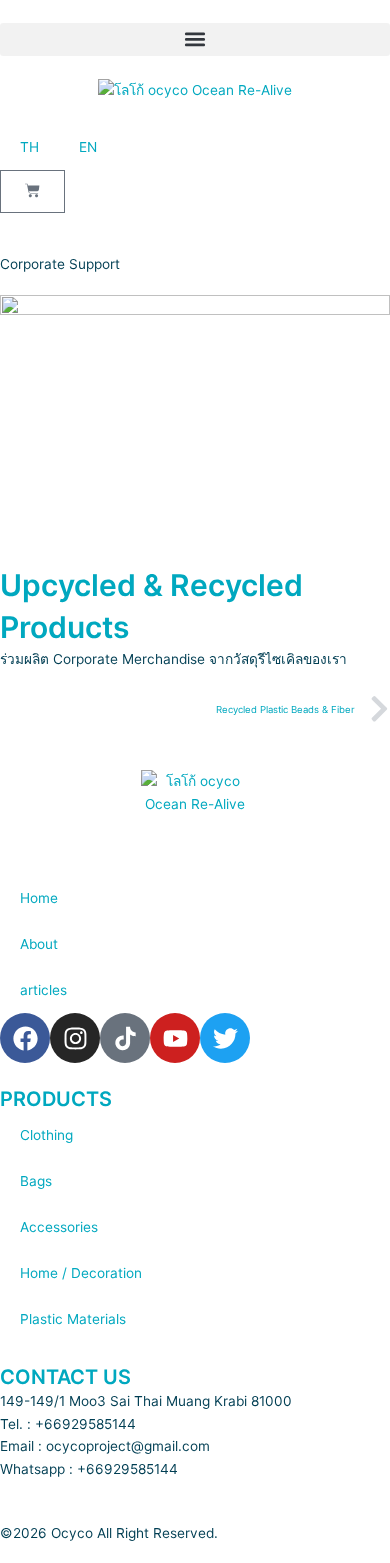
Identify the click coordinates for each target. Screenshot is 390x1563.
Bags (36, 1181)
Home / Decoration (81, 1273)
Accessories (59, 1227)
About (39, 944)
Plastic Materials (73, 1319)
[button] (195, 39)
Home (39, 898)
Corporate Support (60, 264)
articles (43, 990)
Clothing (46, 1135)
